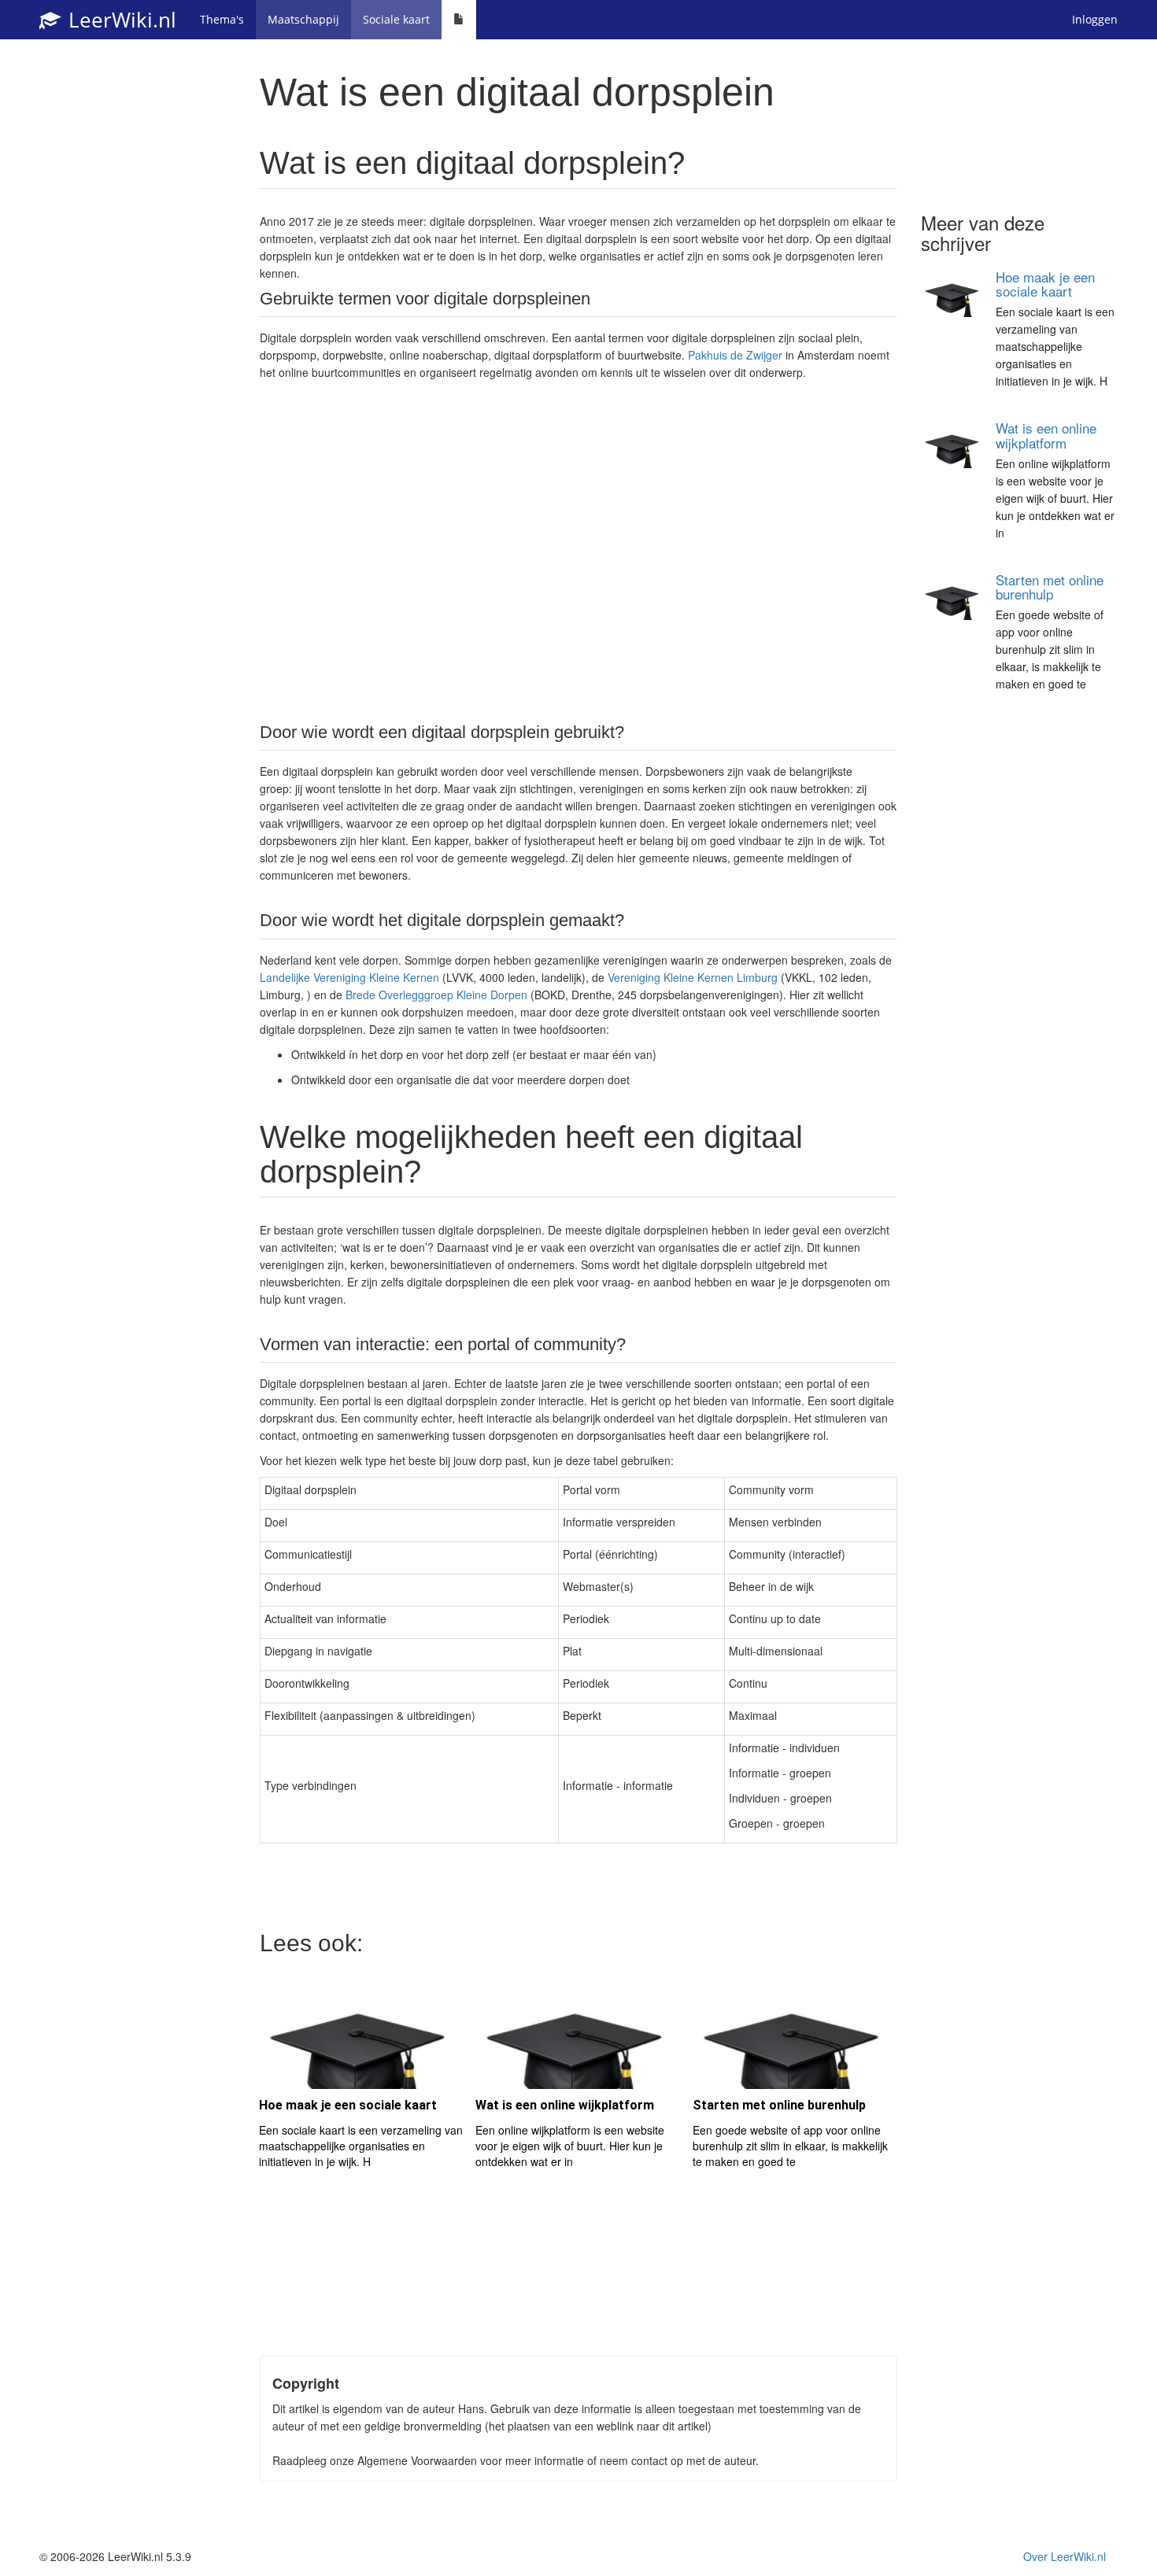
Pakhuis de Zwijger (735, 355)
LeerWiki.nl (120, 20)
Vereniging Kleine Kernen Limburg (693, 977)
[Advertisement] (578, 550)
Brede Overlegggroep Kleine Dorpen (436, 995)
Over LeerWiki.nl (1065, 2556)
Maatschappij (303, 19)
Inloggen (1095, 19)
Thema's (222, 19)
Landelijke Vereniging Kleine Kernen (349, 977)
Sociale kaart (396, 19)
